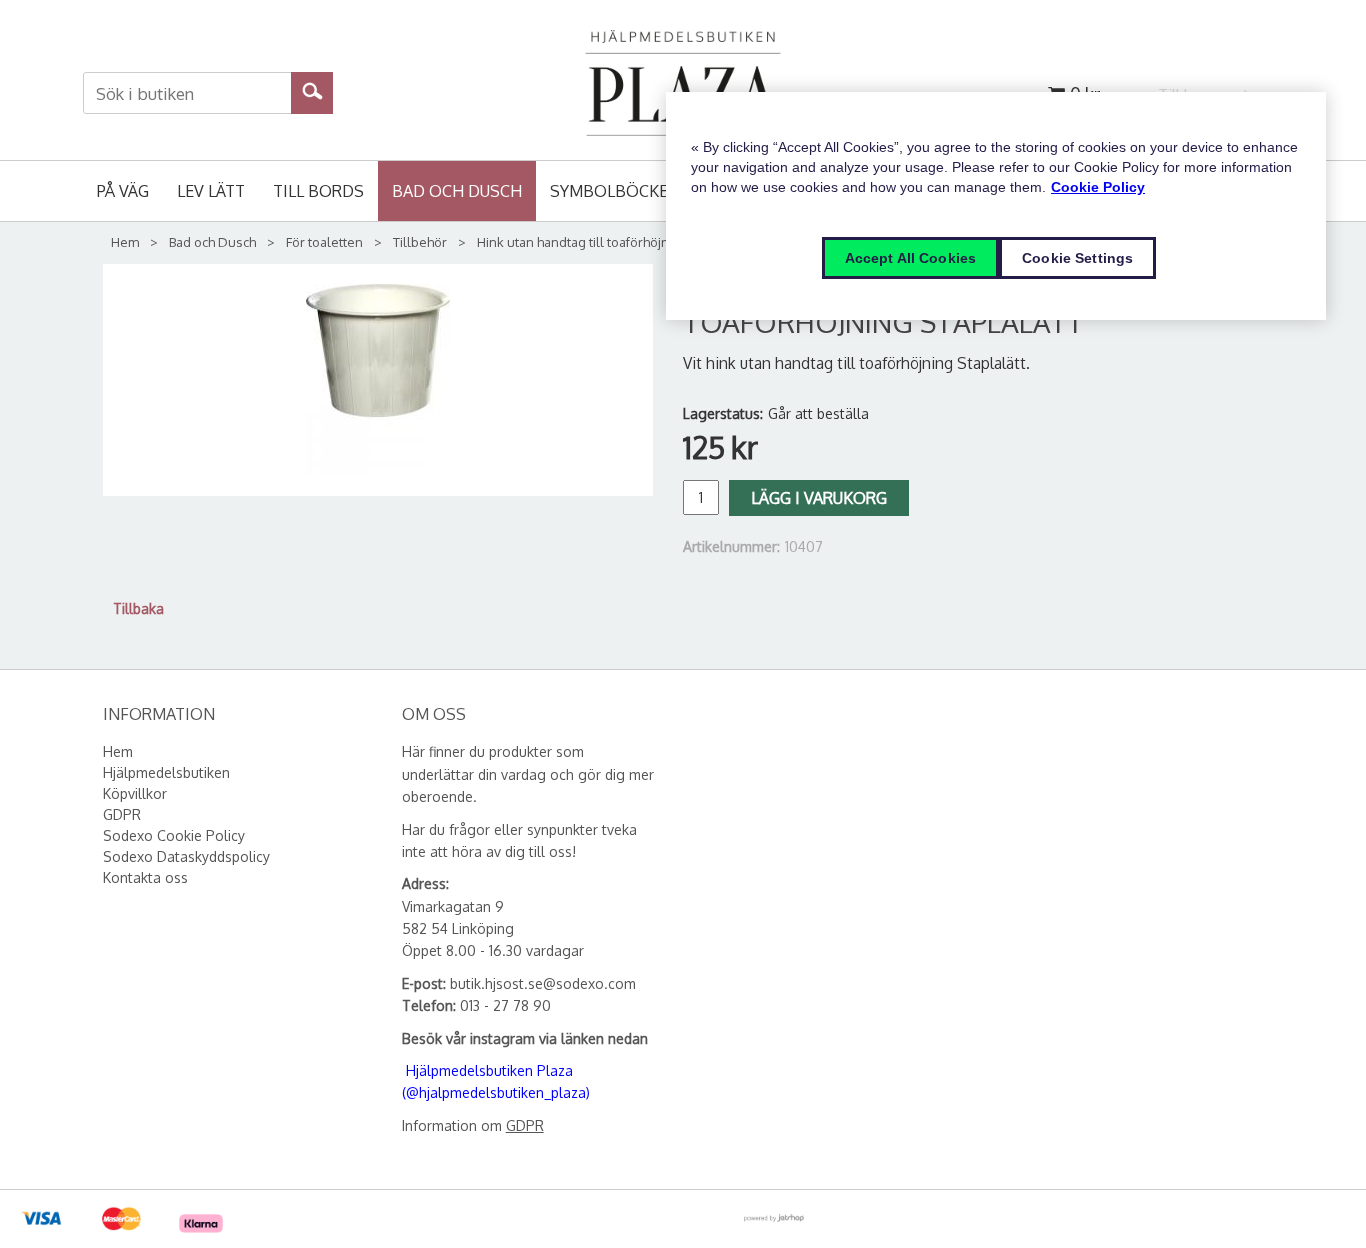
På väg (123, 191)
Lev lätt (211, 191)
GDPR (525, 1125)
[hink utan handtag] (378, 380)
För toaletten (324, 242)
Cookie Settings (1077, 258)
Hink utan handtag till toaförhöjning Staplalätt (612, 242)
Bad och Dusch (457, 191)
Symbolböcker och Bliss (657, 191)
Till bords (318, 191)
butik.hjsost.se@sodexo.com (543, 983)
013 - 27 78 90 (505, 1005)
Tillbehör (420, 242)
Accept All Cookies (911, 258)
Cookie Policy (1098, 187)
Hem (125, 242)
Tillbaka (138, 608)
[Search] (312, 89)
